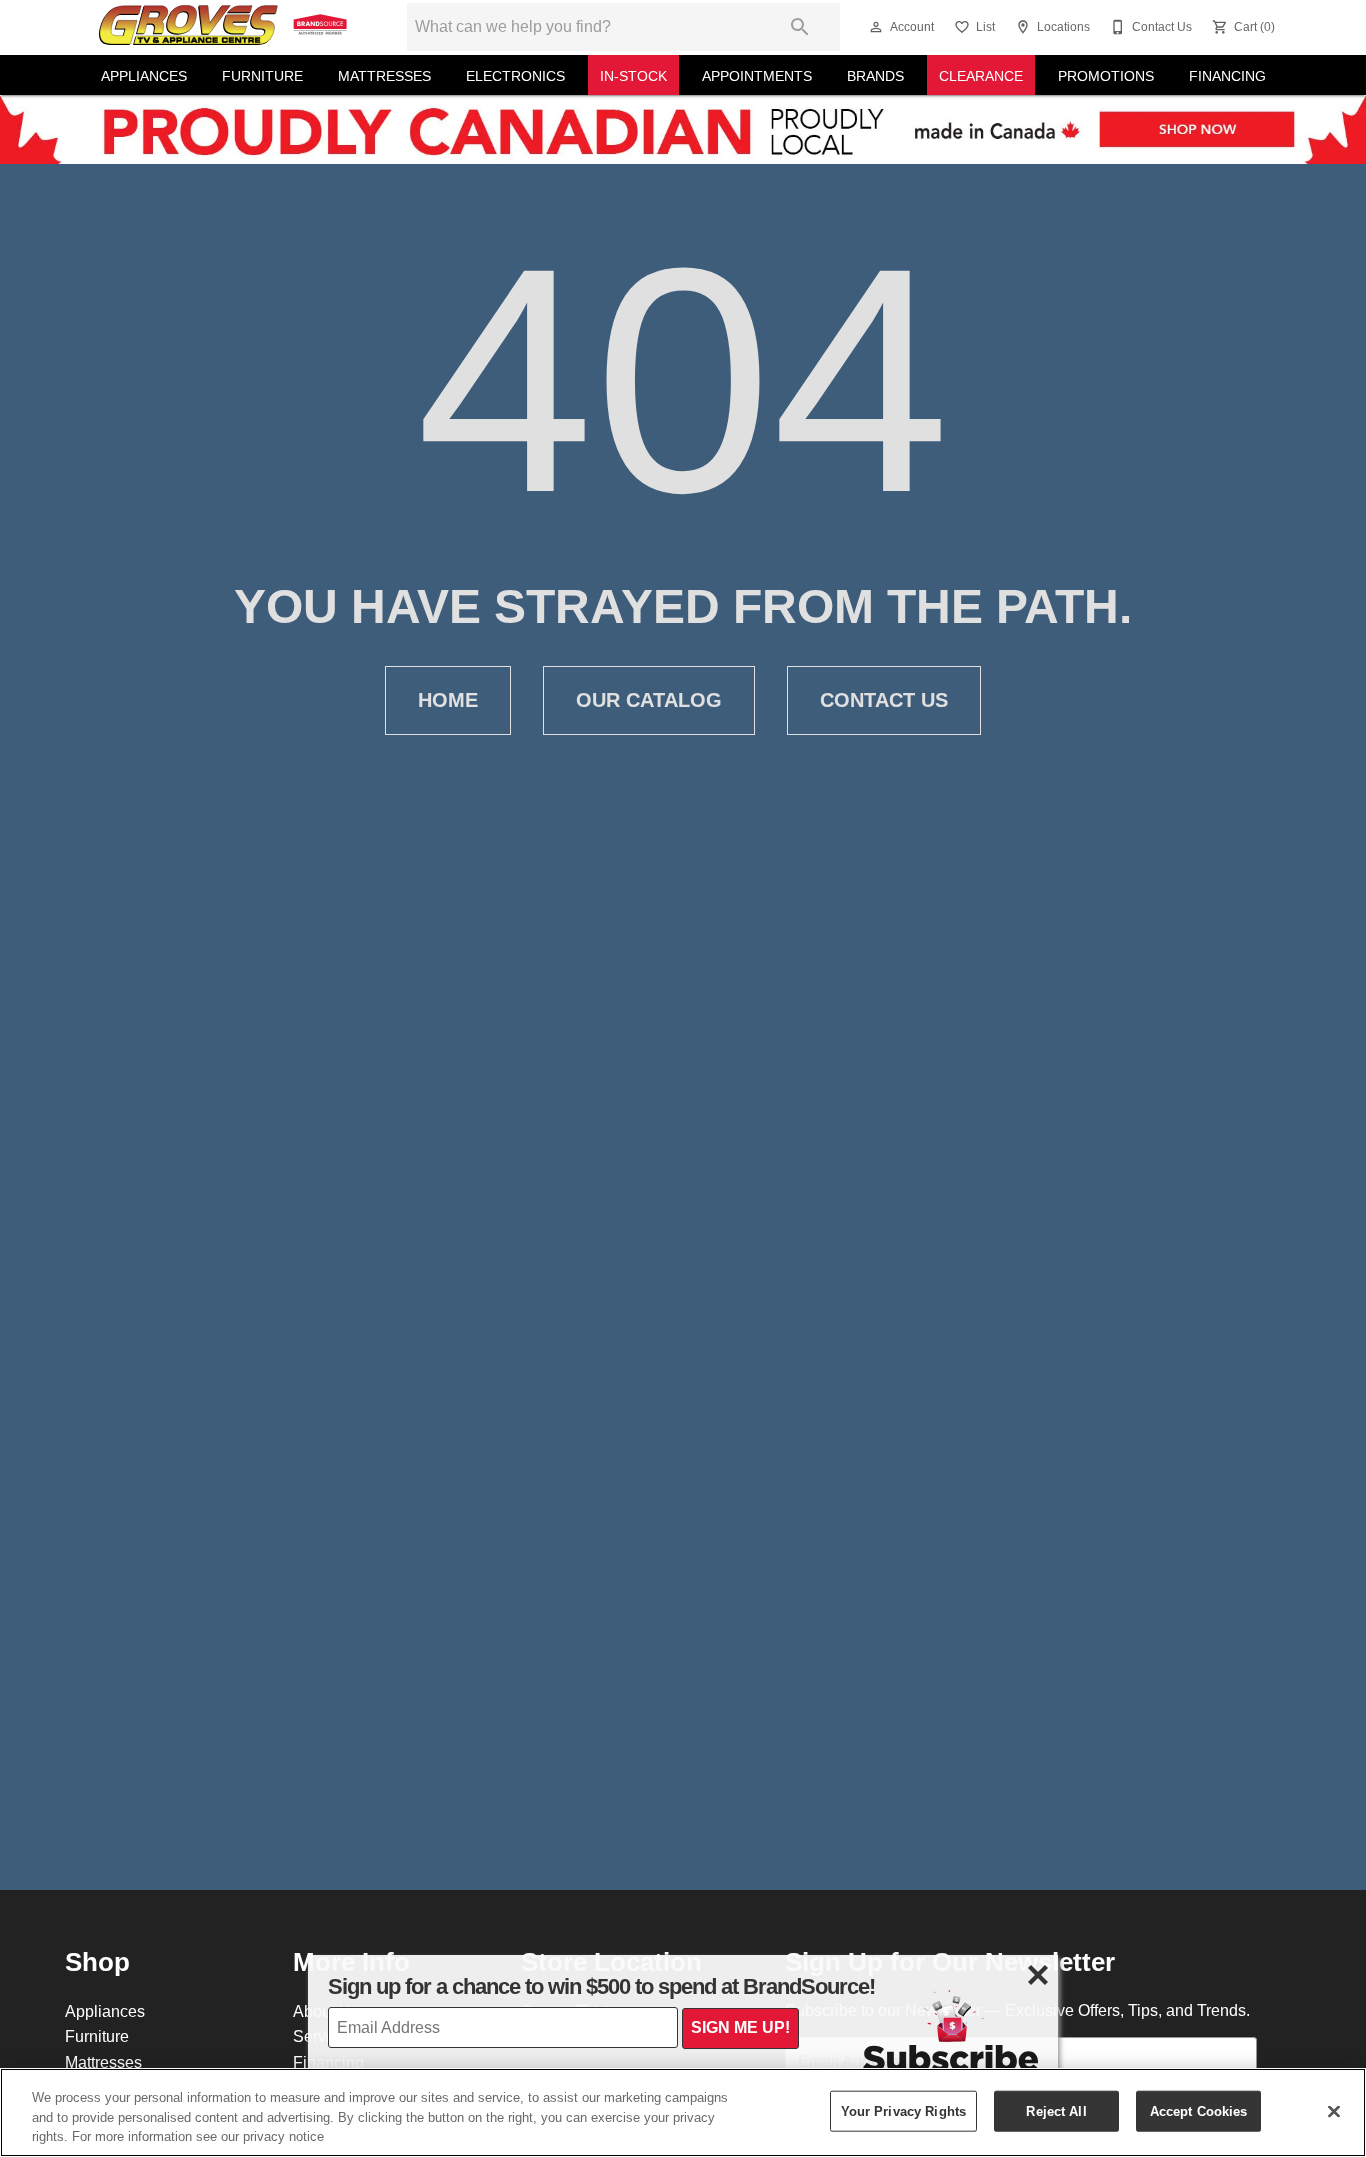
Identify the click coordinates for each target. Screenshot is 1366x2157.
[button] (876, 27)
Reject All (1056, 2110)
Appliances (144, 76)
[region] (683, 2112)
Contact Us (884, 700)
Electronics (515, 76)
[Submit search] (800, 27)
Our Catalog (649, 700)
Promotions (1106, 76)
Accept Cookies (1199, 2110)
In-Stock (633, 76)
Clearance (981, 76)
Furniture (262, 76)
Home (448, 700)
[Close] (1334, 2111)
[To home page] (225, 26)
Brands (875, 76)
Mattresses (384, 76)
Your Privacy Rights (903, 2110)
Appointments (757, 76)
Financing (1227, 76)
